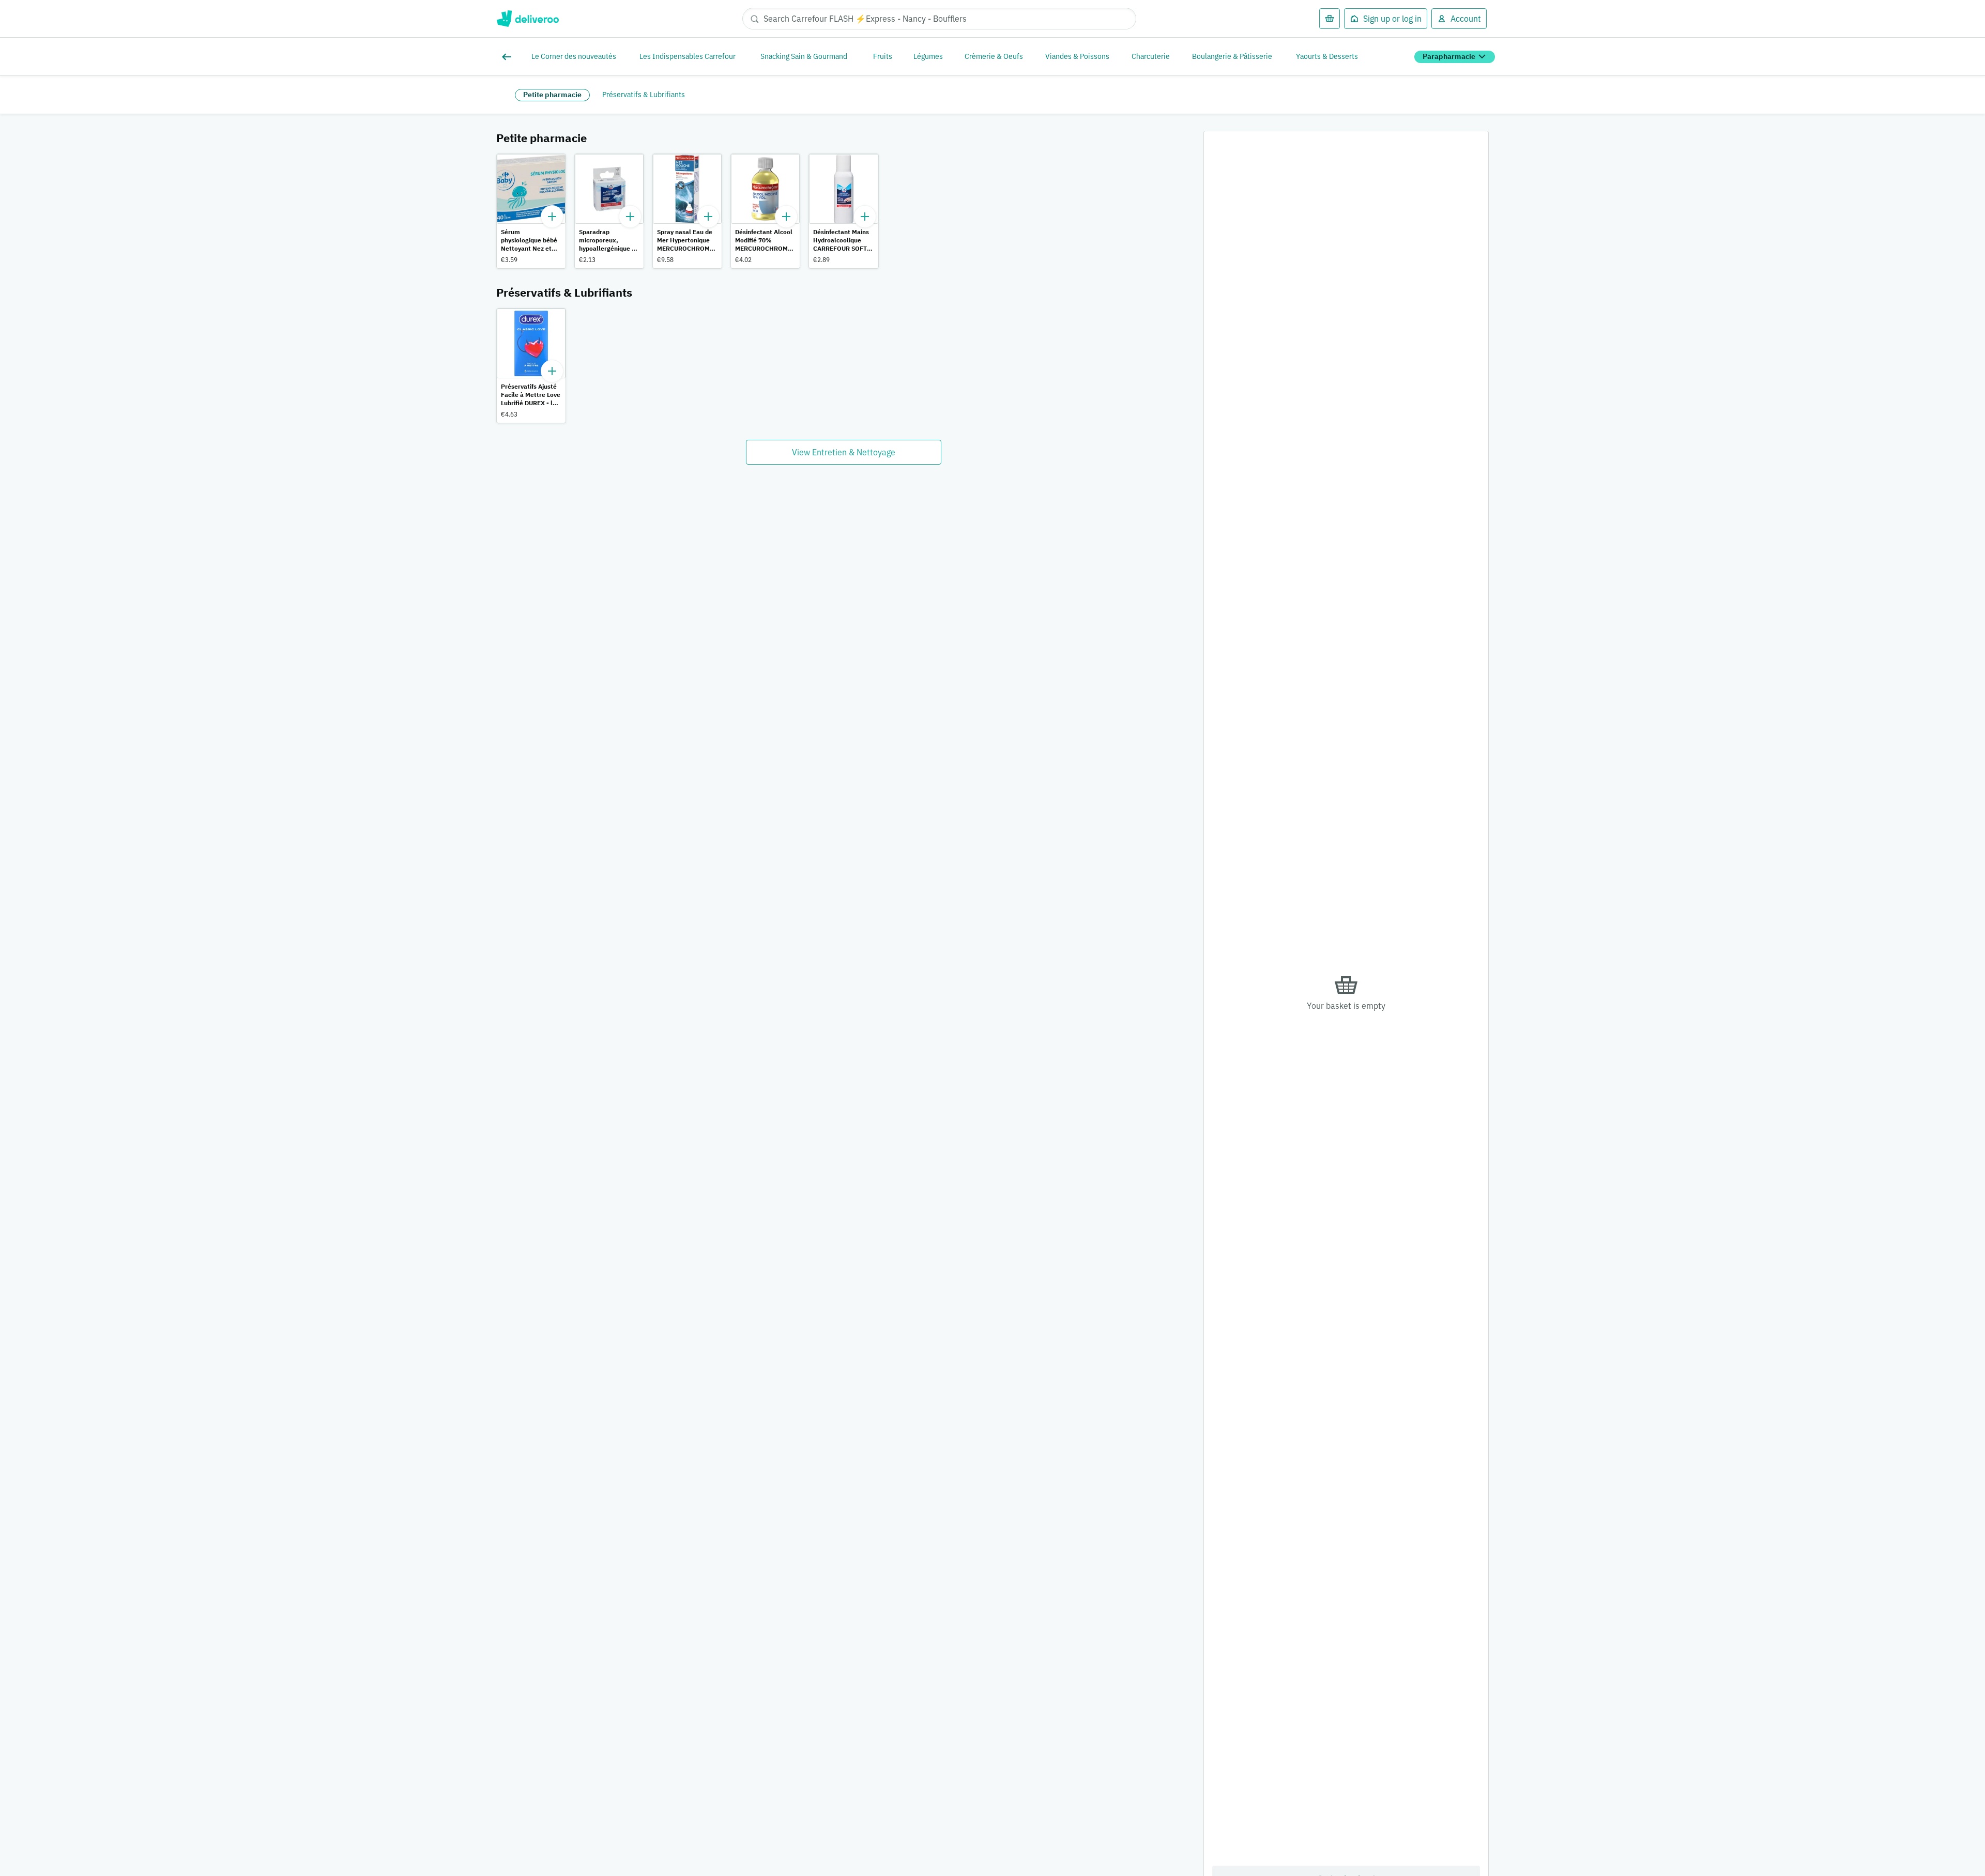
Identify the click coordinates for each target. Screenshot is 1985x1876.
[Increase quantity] (552, 217)
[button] (531, 211)
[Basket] (1330, 19)
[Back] (509, 57)
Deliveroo (528, 19)
